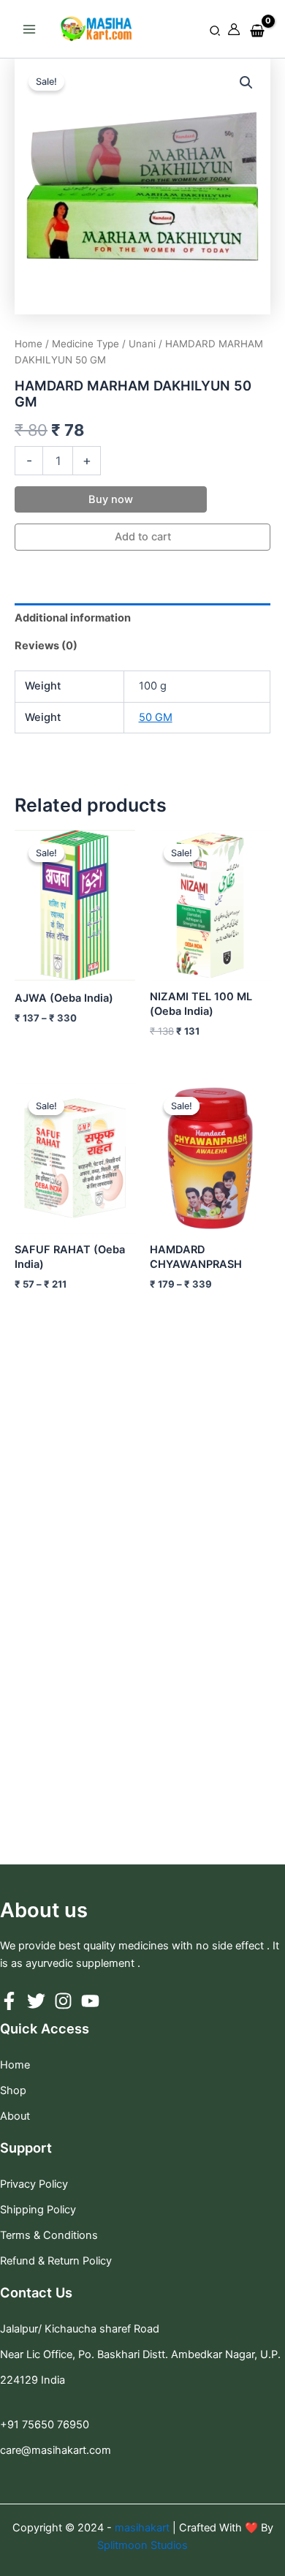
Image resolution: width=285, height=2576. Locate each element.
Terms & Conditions (49, 2235)
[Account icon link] (234, 29)
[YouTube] (90, 2001)
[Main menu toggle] (29, 29)
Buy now (111, 499)
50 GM (156, 717)
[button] (216, 31)
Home (28, 344)
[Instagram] (63, 2001)
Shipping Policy (38, 2210)
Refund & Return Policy (56, 2261)
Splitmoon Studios (142, 2545)
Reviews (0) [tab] (46, 646)
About (15, 2116)
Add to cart (143, 537)
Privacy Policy (34, 2184)
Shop (13, 2090)
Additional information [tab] (73, 618)
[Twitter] (36, 2001)
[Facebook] (9, 2001)
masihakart (144, 2528)
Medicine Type (85, 344)
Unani (142, 344)
